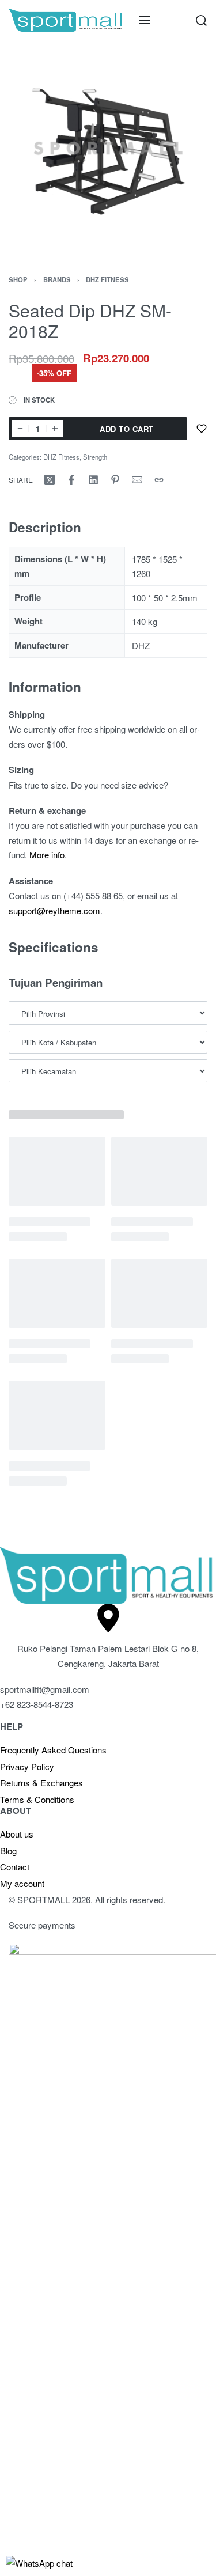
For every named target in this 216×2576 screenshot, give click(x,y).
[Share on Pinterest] (115, 480)
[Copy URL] (159, 480)
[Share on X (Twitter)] (50, 480)
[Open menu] (145, 20)
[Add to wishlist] (202, 429)
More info (47, 855)
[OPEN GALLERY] (108, 148)
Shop (18, 279)
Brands (57, 279)
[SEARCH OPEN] (201, 20)
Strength (95, 457)
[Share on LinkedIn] (93, 480)
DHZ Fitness (107, 279)
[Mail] (137, 480)
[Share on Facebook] (71, 480)
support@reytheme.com (54, 910)
